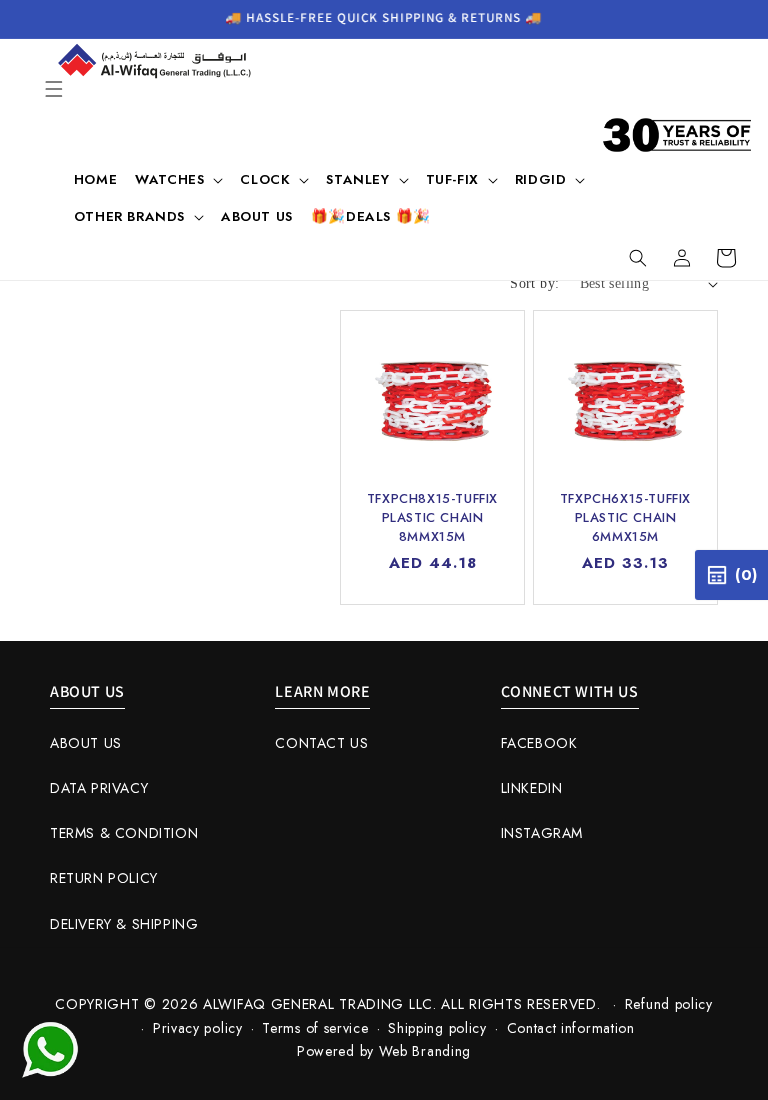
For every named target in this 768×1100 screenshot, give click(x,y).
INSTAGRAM (542, 833)
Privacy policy (198, 1028)
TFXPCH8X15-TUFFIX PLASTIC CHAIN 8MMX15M (432, 517)
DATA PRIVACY (99, 788)
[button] (54, 89)
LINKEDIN (532, 788)
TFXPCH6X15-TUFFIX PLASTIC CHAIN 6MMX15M (625, 517)
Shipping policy (437, 1028)
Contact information (571, 1028)
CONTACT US (321, 743)
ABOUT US (86, 743)
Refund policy (669, 1004)
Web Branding (425, 1051)
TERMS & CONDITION (124, 833)
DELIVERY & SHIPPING (124, 924)
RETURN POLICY (104, 878)
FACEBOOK (539, 743)
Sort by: (534, 283)
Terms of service (315, 1028)
